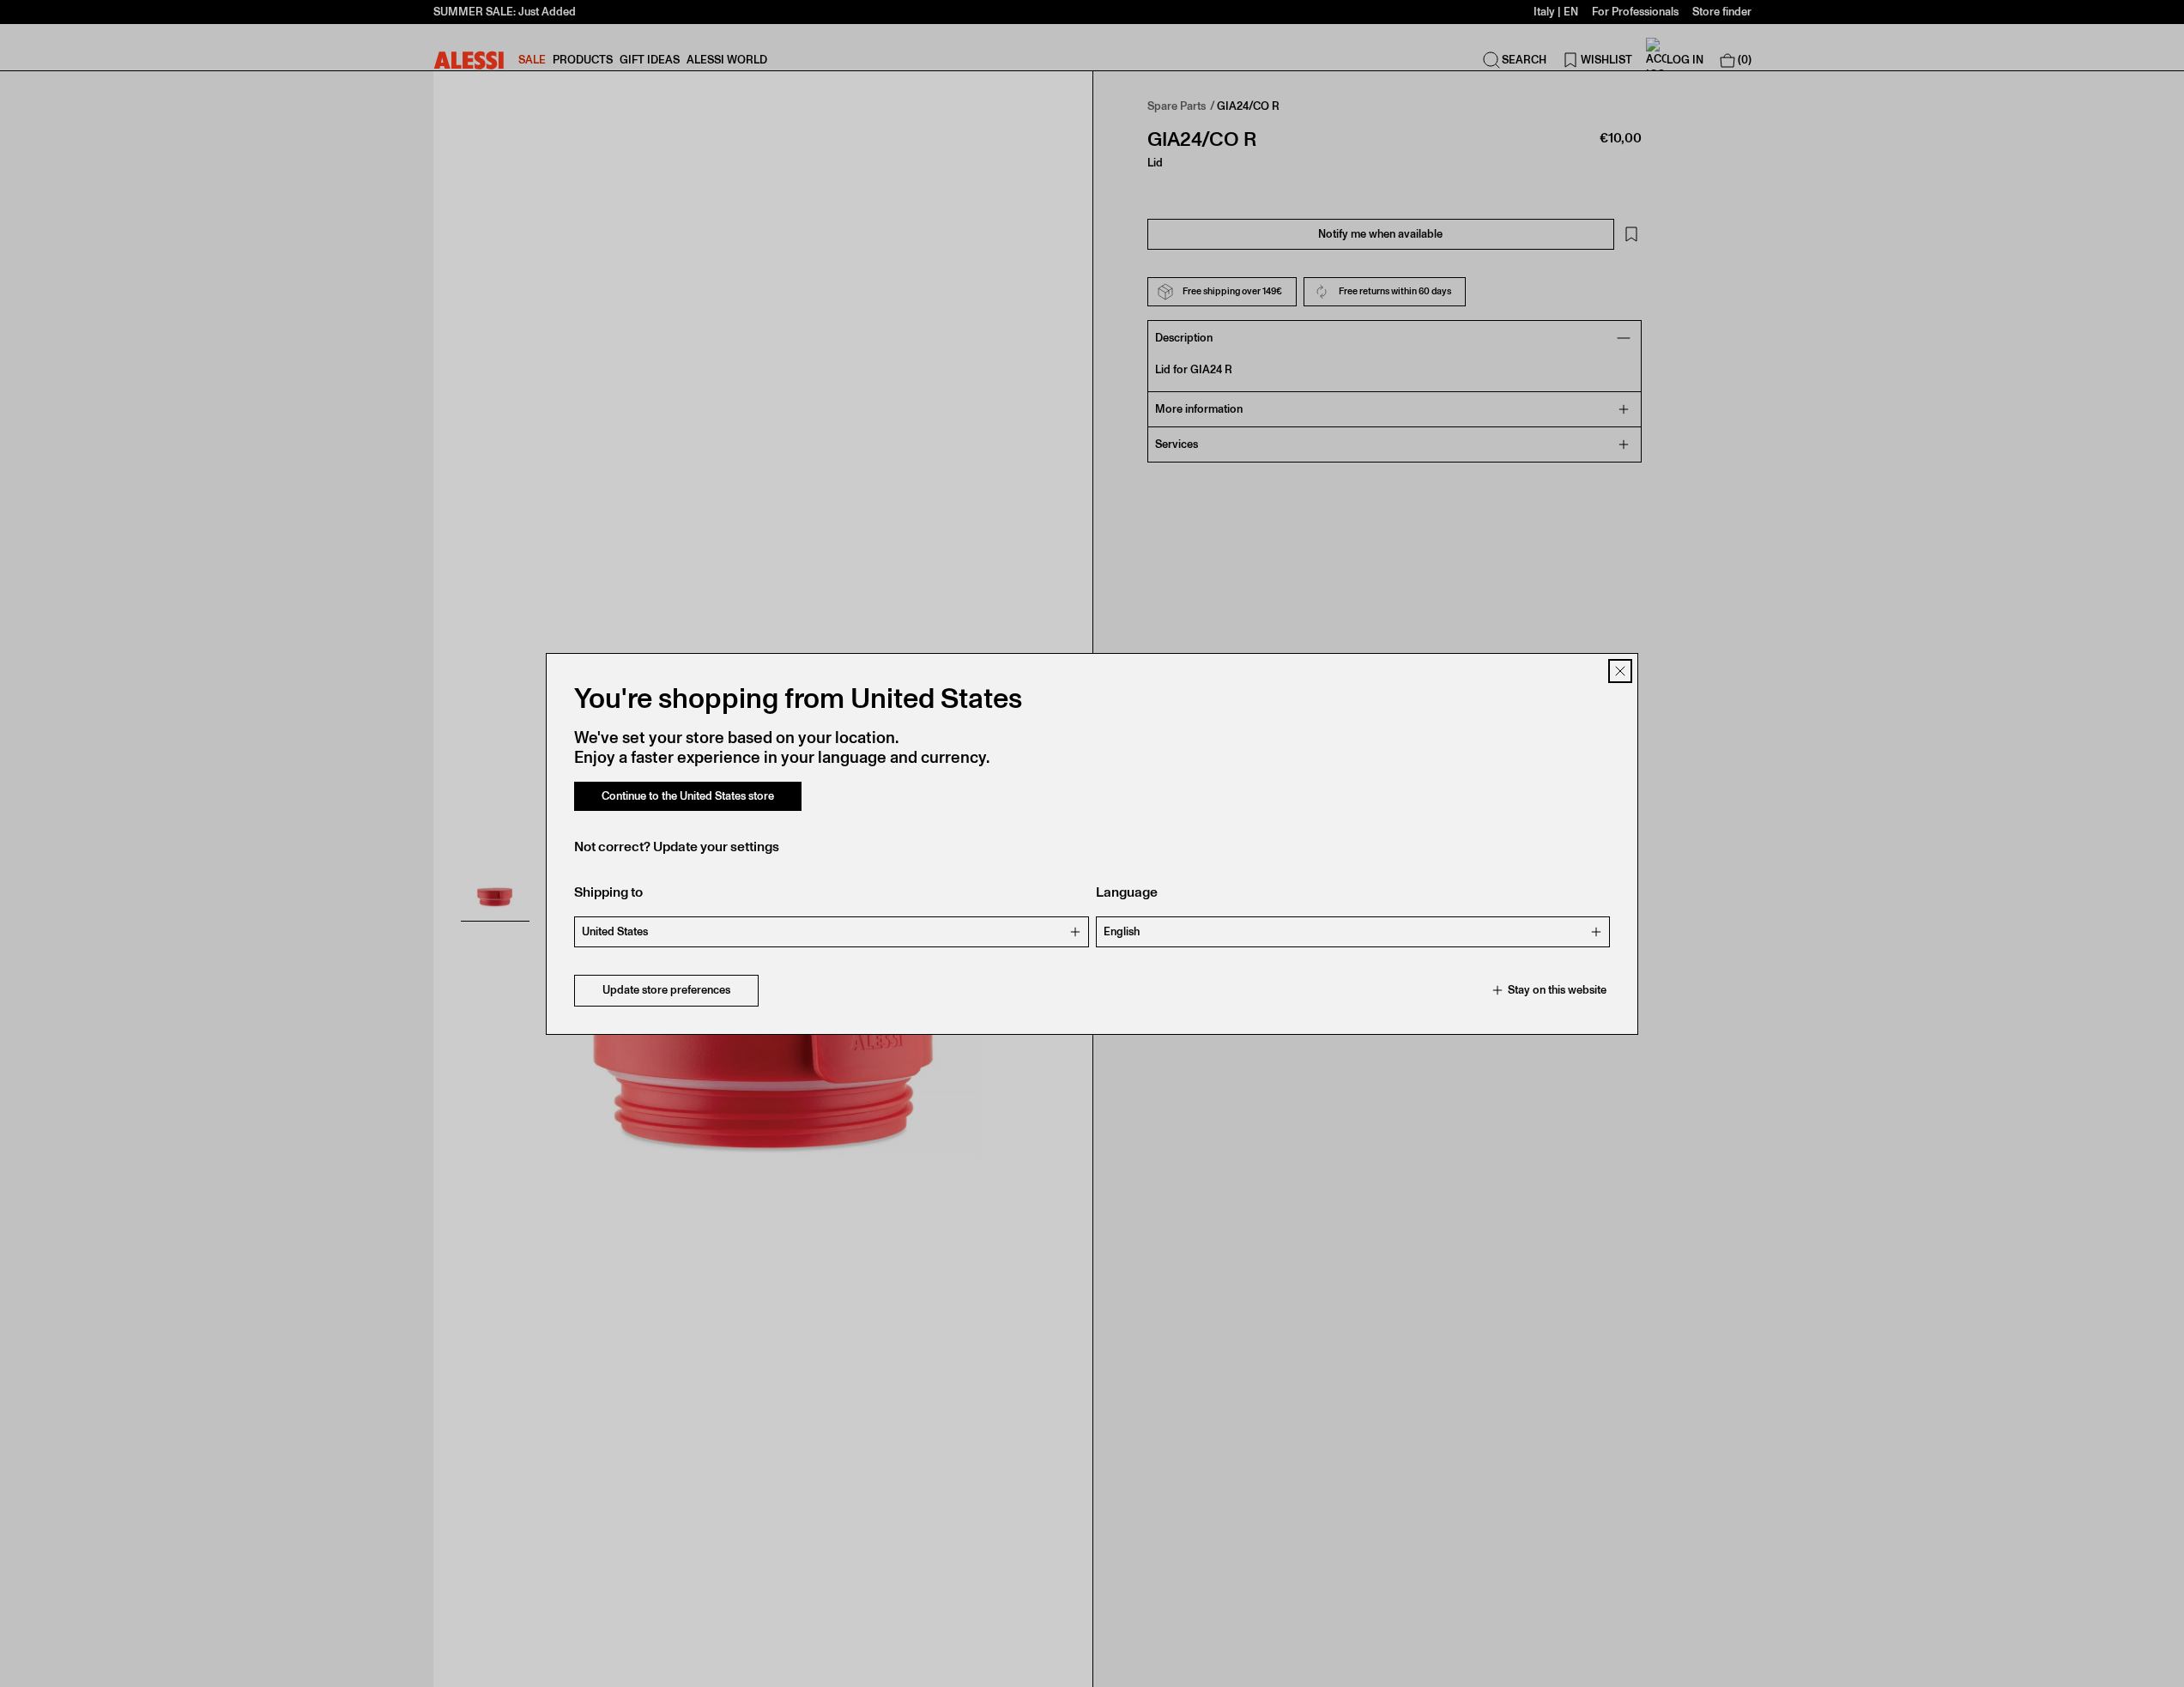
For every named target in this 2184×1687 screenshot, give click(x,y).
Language (1127, 892)
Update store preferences (666, 990)
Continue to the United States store (688, 796)
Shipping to (608, 892)
